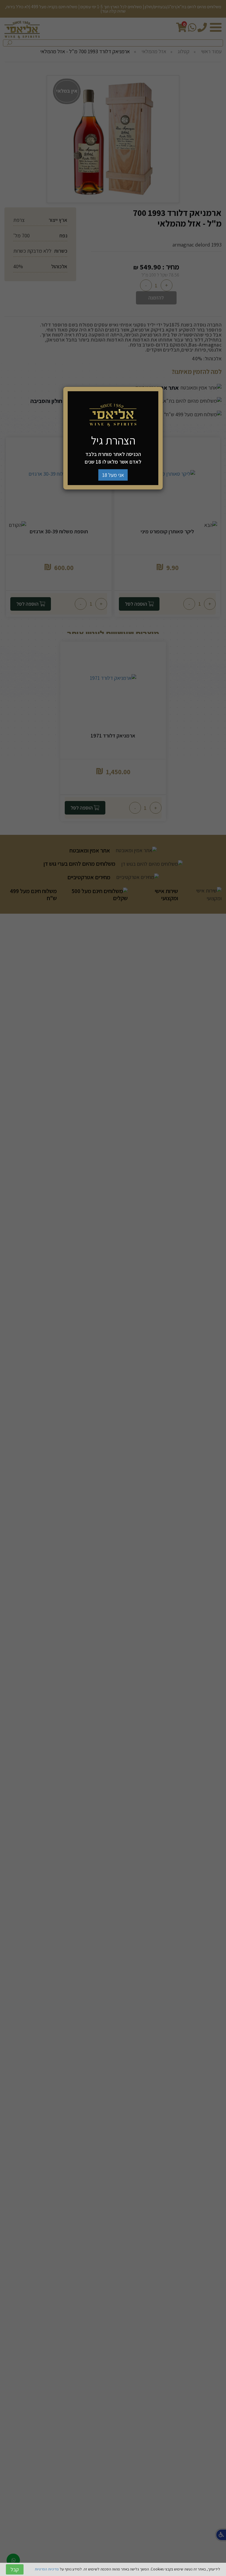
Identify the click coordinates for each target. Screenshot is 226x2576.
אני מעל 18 (113, 475)
